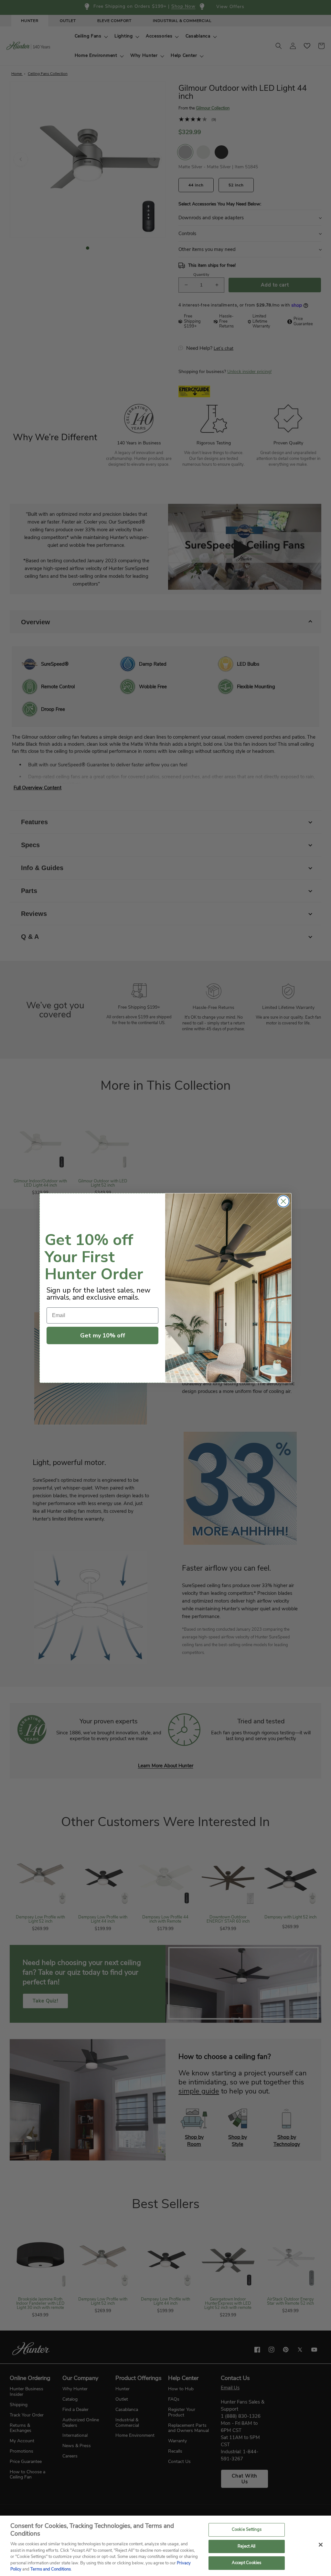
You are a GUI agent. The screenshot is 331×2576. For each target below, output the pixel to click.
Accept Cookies (246, 2563)
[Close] (321, 2545)
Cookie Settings (247, 2529)
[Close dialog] (283, 1201)
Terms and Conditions (51, 2569)
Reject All (246, 2546)
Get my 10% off (103, 1335)
